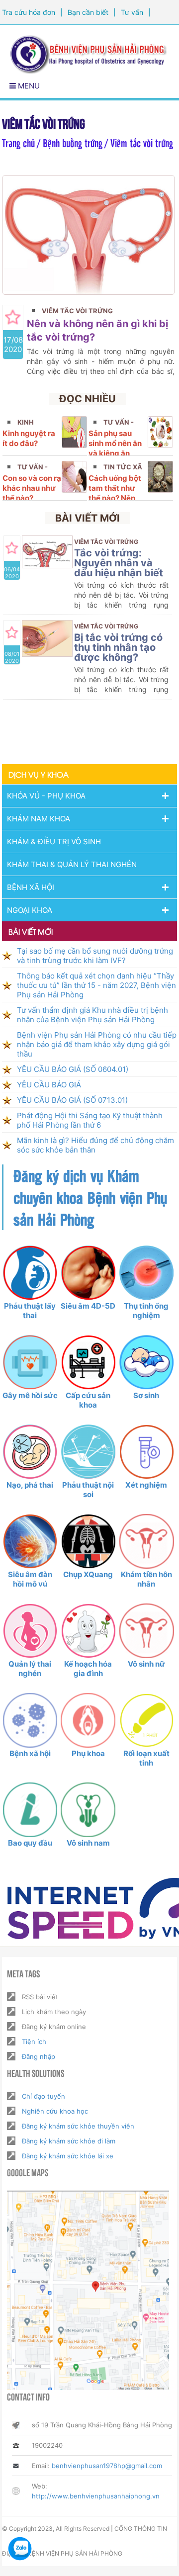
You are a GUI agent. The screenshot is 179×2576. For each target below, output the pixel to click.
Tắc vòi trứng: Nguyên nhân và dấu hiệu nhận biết (119, 563)
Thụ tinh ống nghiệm (146, 1311)
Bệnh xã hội (30, 1753)
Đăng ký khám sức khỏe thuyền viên (78, 2126)
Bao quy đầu (30, 1843)
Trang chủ (18, 142)
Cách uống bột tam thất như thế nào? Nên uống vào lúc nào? (115, 498)
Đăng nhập (39, 2056)
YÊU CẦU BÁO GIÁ (49, 1085)
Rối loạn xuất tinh (146, 1758)
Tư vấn (132, 12)
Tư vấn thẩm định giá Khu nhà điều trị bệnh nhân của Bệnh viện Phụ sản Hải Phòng (92, 1015)
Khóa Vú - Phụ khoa (46, 796)
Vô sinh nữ (146, 1664)
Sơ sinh (146, 1395)
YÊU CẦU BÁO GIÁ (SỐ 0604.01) (73, 1069)
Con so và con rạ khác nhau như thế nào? (32, 488)
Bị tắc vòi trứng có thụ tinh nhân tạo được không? (118, 647)
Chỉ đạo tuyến (44, 2096)
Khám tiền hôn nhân (146, 1579)
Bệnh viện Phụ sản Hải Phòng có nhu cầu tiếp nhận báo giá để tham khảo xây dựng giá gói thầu (97, 1044)
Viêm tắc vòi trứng (77, 311)
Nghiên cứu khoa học (55, 2111)
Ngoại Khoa (30, 910)
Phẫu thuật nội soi (88, 1490)
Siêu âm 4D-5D (88, 1306)
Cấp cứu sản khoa (88, 1400)
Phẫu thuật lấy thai (30, 1311)
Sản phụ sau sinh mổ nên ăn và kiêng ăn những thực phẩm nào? (115, 453)
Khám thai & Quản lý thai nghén (72, 864)
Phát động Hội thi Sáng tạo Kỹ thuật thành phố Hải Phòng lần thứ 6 (90, 1120)
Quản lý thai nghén (30, 1669)
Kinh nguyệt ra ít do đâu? (29, 438)
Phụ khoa (88, 1753)
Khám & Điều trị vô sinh (54, 842)
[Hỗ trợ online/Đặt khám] (20, 2549)
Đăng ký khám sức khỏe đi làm (69, 2141)
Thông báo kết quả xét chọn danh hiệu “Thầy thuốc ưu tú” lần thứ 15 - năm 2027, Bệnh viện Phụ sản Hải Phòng (96, 985)
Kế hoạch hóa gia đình (88, 1669)
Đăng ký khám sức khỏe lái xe (68, 2156)
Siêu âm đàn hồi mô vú (30, 1579)
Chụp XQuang (88, 1574)
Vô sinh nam (88, 1843)
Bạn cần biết (88, 12)
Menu (28, 86)
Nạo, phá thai (30, 1485)
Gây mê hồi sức (30, 1395)
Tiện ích (34, 2042)
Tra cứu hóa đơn (29, 12)
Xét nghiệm (146, 1485)
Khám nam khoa (39, 819)
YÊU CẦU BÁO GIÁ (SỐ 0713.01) (72, 1100)
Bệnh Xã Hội (31, 887)
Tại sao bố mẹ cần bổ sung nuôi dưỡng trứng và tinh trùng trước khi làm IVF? (95, 956)
